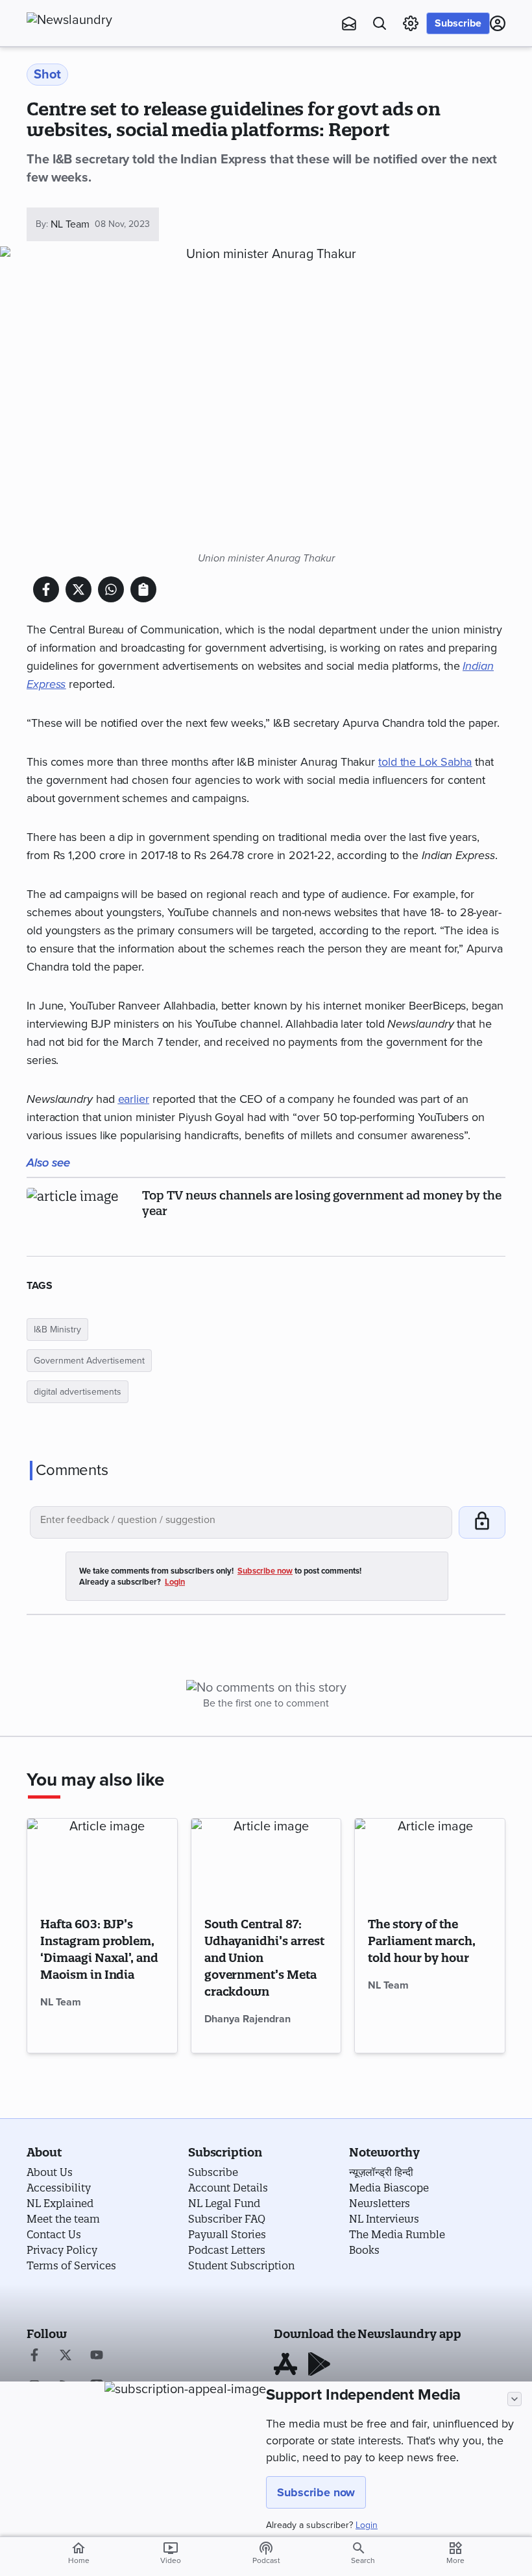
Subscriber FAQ (227, 2219)
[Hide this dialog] (514, 2399)
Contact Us (54, 2234)
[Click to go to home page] (98, 20)
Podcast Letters (227, 2250)
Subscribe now (316, 2492)
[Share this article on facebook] (46, 589)
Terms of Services (71, 2265)
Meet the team (63, 2219)
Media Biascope (389, 2188)
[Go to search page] (380, 23)
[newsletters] (349, 23)
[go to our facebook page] (34, 2356)
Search (363, 2560)
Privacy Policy (62, 2250)
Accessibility (59, 2188)
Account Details (228, 2188)
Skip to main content (91, 88)
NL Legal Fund (224, 2203)
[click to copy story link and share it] (143, 589)
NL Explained (60, 2203)
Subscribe (458, 23)
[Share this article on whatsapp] (111, 589)
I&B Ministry (57, 1329)
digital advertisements (78, 1392)
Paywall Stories (227, 2234)
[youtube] (97, 2356)
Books (364, 2250)
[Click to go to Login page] (498, 23)
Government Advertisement (89, 1361)
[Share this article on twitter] (79, 589)
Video (171, 2553)
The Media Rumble (397, 2234)
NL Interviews (384, 2219)
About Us (50, 2172)
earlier (134, 1099)
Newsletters (380, 2203)
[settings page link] (411, 23)
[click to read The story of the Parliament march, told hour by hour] (430, 1861)
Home (79, 2553)
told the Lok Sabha (425, 762)
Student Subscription (241, 2265)
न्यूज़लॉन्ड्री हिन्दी (381, 2172)
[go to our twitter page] (66, 2356)
